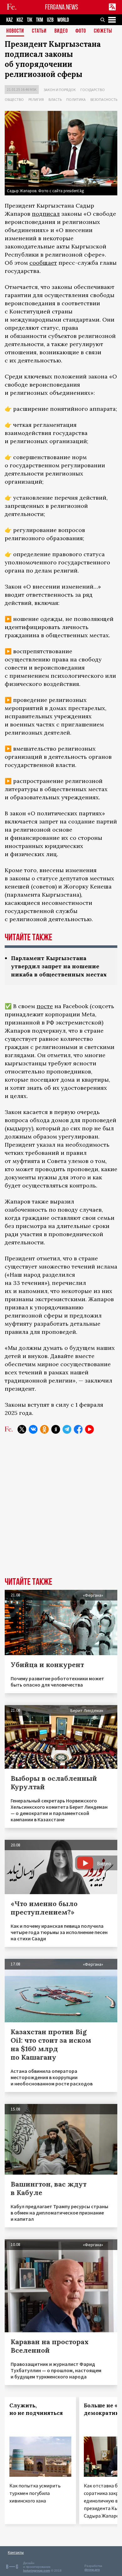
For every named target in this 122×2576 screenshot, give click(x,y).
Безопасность (104, 99)
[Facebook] (78, 1429)
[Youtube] (89, 1429)
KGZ (20, 20)
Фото (81, 31)
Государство (93, 90)
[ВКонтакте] (33, 1429)
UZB (50, 20)
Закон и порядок (60, 90)
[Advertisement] (61, 1510)
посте (45, 1006)
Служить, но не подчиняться (36, 2409)
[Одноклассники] (44, 1429)
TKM (40, 20)
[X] (22, 1429)
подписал (46, 214)
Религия (36, 99)
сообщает (43, 263)
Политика (76, 99)
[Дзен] (56, 1429)
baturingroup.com (37, 2571)
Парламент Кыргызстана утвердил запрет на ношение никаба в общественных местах (59, 966)
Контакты (16, 2552)
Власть (55, 99)
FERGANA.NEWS (62, 7)
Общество (14, 99)
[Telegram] (67, 1429)
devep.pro (92, 2570)
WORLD (63, 20)
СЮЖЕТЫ (103, 31)
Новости (15, 31)
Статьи (39, 31)
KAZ (10, 20)
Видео (61, 31)
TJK (30, 20)
